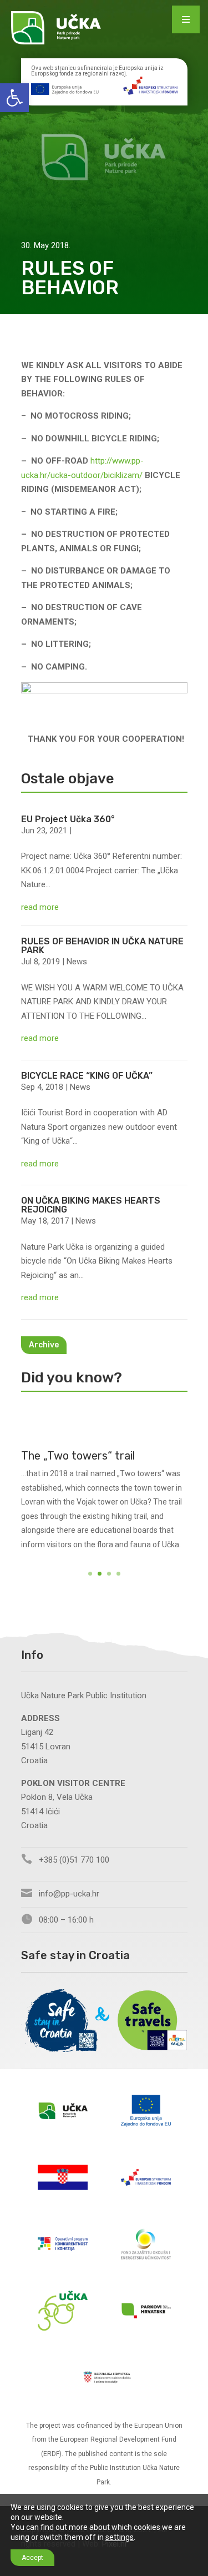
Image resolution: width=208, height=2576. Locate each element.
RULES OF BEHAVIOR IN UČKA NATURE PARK (102, 946)
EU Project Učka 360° (68, 819)
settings (120, 2537)
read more (40, 907)
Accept (32, 2558)
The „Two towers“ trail (78, 1456)
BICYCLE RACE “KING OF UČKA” (87, 1076)
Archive (44, 1345)
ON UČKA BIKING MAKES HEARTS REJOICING (91, 1205)
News (77, 962)
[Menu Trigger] (186, 19)
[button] (14, 98)
